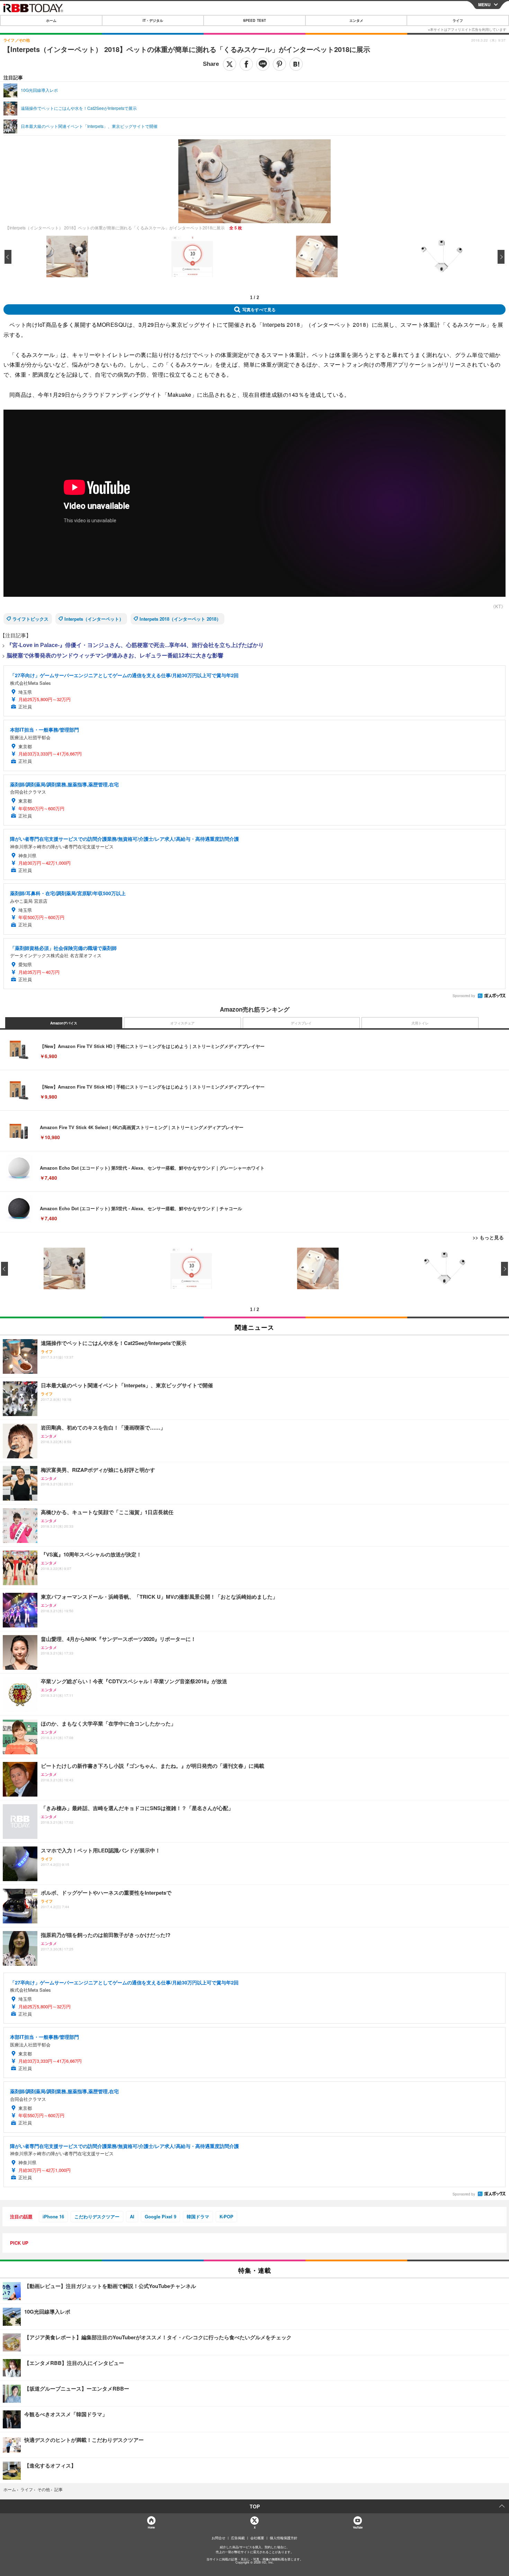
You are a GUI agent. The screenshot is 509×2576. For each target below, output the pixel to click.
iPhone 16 (53, 2216)
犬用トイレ (420, 1023)
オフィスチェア (182, 1023)
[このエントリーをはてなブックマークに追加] (296, 64)
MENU (484, 5)
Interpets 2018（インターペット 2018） (180, 619)
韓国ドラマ (198, 2216)
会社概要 (257, 2538)
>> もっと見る (488, 1237)
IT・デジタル (153, 20)
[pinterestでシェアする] (279, 64)
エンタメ (356, 20)
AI (132, 2216)
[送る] (263, 64)
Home (151, 2527)
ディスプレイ (301, 1023)
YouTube (358, 2527)
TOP (255, 2506)
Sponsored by (464, 996)
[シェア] (246, 64)
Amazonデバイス (64, 1023)
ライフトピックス (30, 619)
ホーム (51, 20)
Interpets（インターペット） (94, 619)
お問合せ (218, 2538)
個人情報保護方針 (284, 2538)
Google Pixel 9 (160, 2216)
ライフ (458, 20)
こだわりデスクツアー (97, 2216)
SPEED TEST (254, 20)
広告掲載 (238, 2538)
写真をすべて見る (259, 309)
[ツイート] (230, 64)
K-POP (226, 2216)
